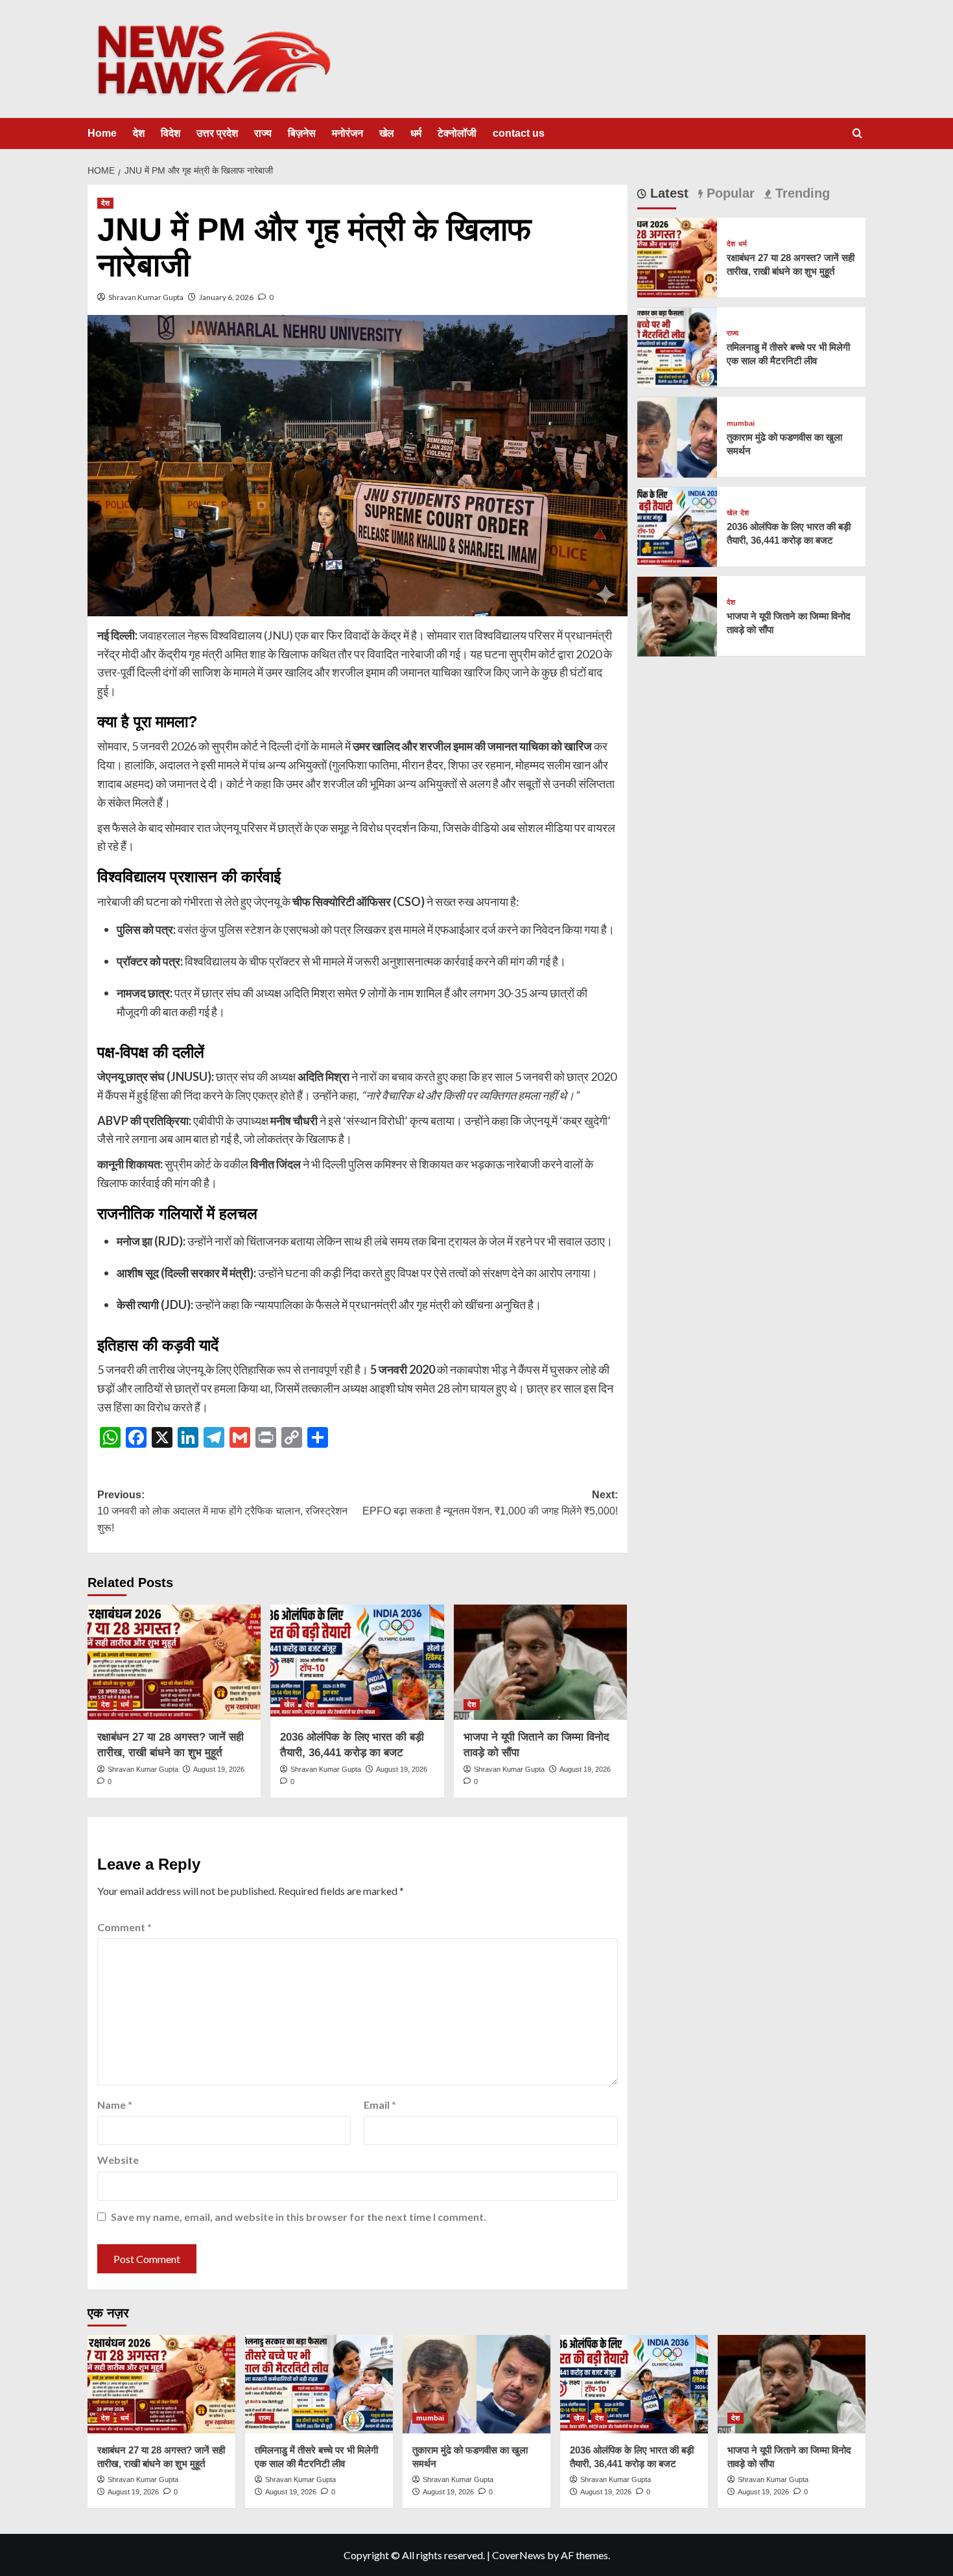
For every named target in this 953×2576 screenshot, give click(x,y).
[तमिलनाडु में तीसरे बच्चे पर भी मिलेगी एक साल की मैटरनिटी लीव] (677, 346)
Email (380, 2105)
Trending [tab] (801, 193)
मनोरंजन (347, 133)
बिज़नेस (302, 133)
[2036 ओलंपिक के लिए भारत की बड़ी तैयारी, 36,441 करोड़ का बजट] (357, 1662)
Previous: (222, 1511)
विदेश (171, 133)
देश (139, 133)
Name (115, 2105)
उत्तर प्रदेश (217, 133)
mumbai (741, 424)
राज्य (263, 133)
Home (102, 133)
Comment (124, 1927)
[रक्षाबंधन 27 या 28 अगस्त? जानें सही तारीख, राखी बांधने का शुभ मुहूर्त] (174, 1662)
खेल (387, 133)
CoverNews (519, 2555)
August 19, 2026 (219, 1769)
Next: (490, 1503)
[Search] (857, 134)
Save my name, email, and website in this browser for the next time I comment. (299, 2217)
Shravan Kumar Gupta (146, 297)
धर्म (416, 133)
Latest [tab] (667, 193)
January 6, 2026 (226, 297)
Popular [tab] (729, 193)
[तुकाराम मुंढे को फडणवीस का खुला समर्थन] (677, 436)
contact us (519, 133)
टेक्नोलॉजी (457, 133)
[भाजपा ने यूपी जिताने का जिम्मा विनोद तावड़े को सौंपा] (540, 1662)
